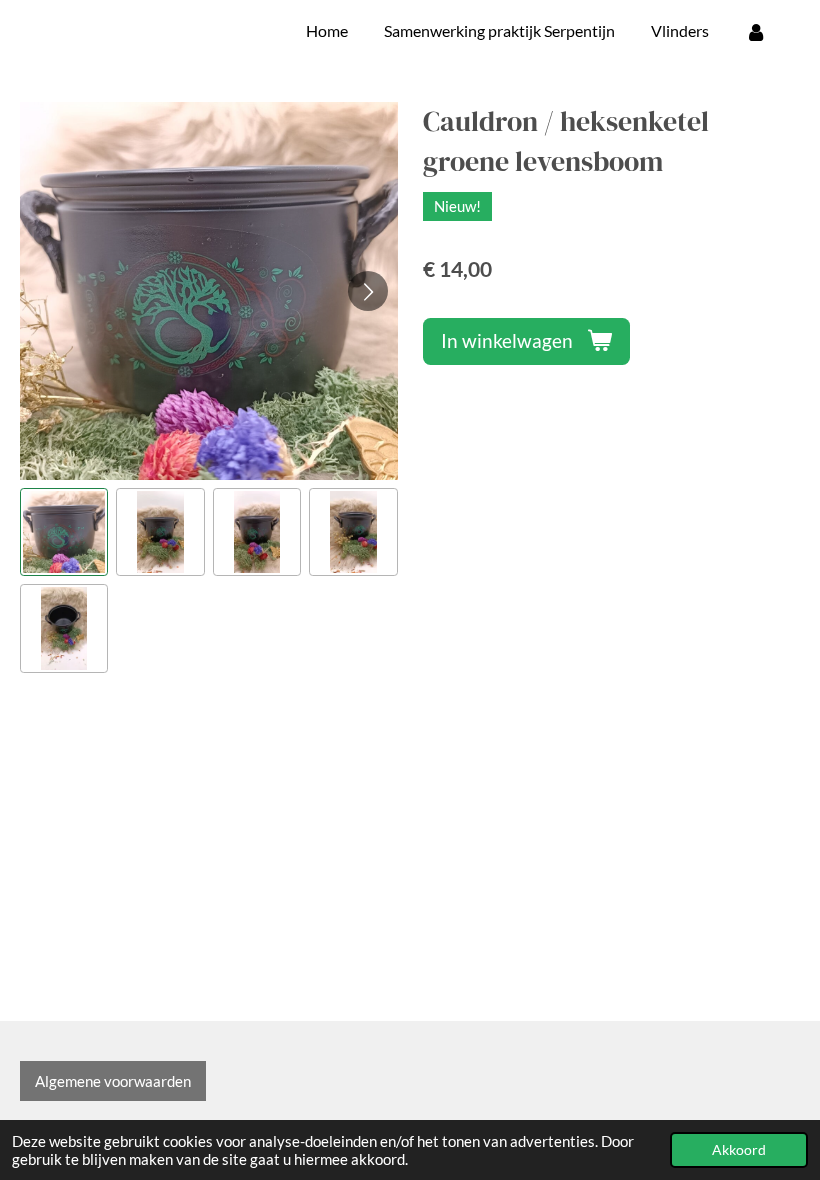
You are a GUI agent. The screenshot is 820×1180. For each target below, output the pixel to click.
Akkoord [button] (739, 1150)
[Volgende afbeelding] (368, 291)
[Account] (756, 31)
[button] (64, 532)
